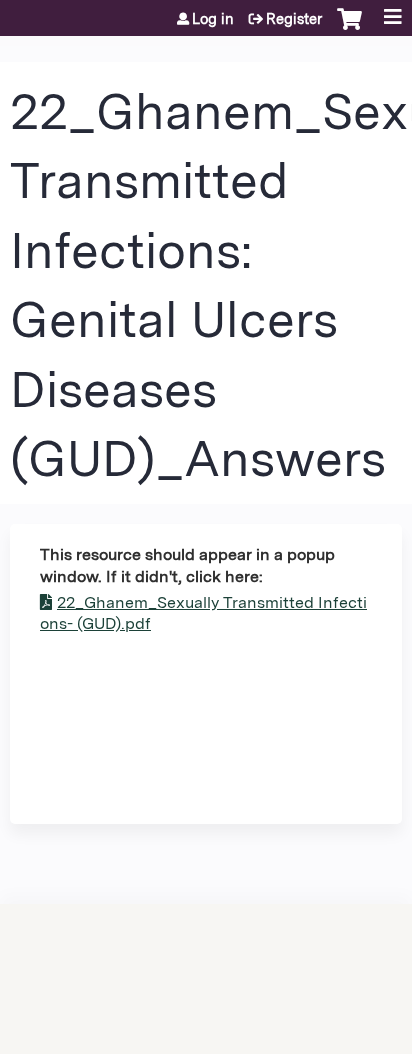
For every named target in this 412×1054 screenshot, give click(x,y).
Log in (213, 19)
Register (294, 19)
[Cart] (349, 29)
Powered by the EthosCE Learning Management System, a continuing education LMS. (331, 958)
